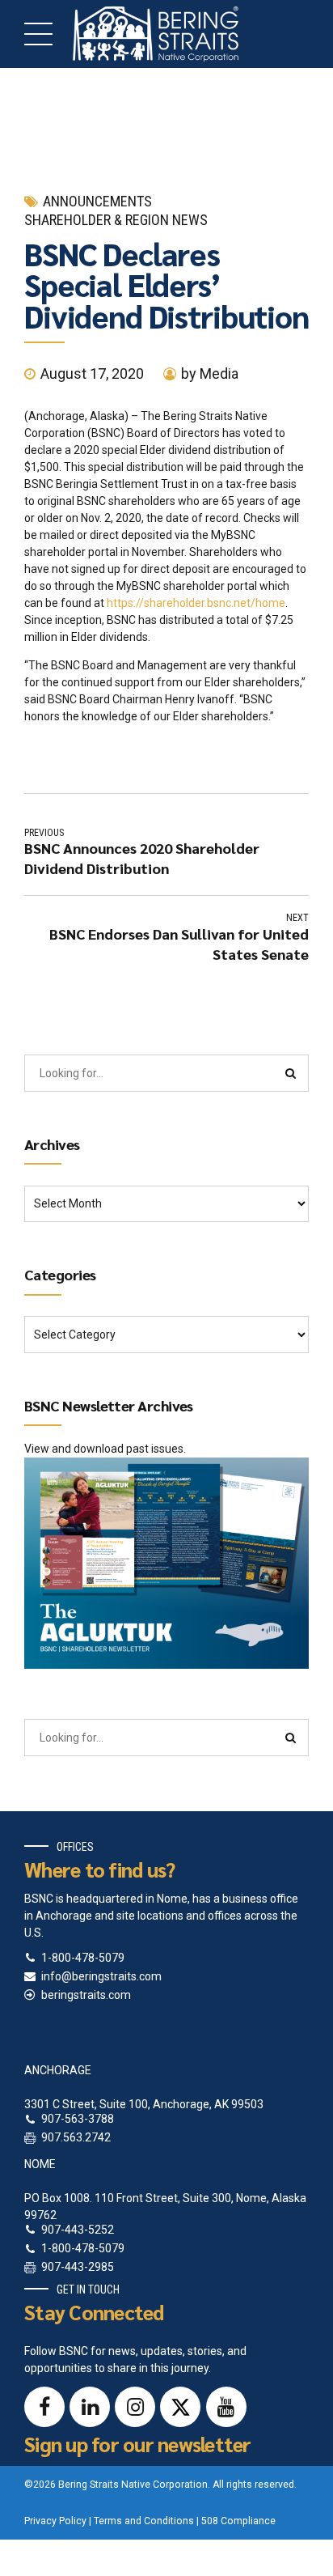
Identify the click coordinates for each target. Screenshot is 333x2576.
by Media (210, 373)
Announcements (97, 201)
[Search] (291, 1073)
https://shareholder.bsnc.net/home (196, 603)
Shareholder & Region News (116, 220)
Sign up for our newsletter (138, 2444)
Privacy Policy (55, 2521)
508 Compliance (238, 2521)
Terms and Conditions (144, 2521)
